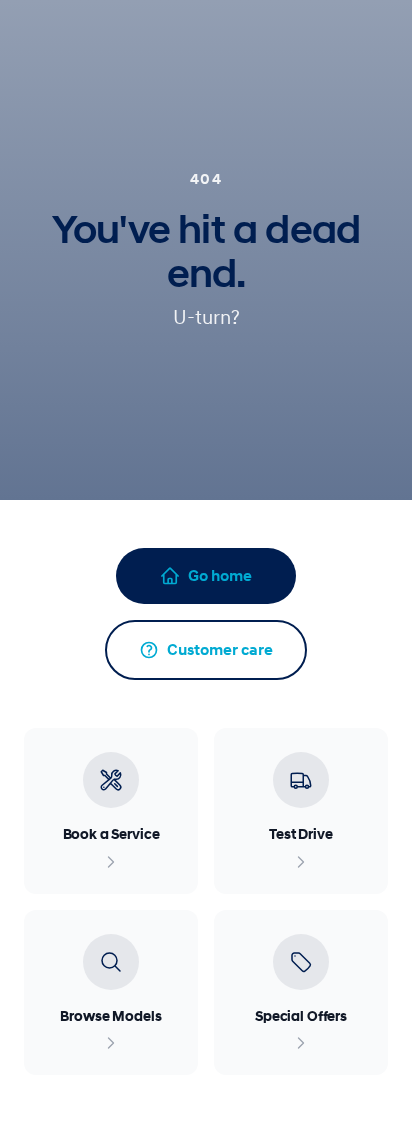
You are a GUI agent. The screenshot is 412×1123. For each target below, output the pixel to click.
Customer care (220, 650)
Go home (220, 576)
